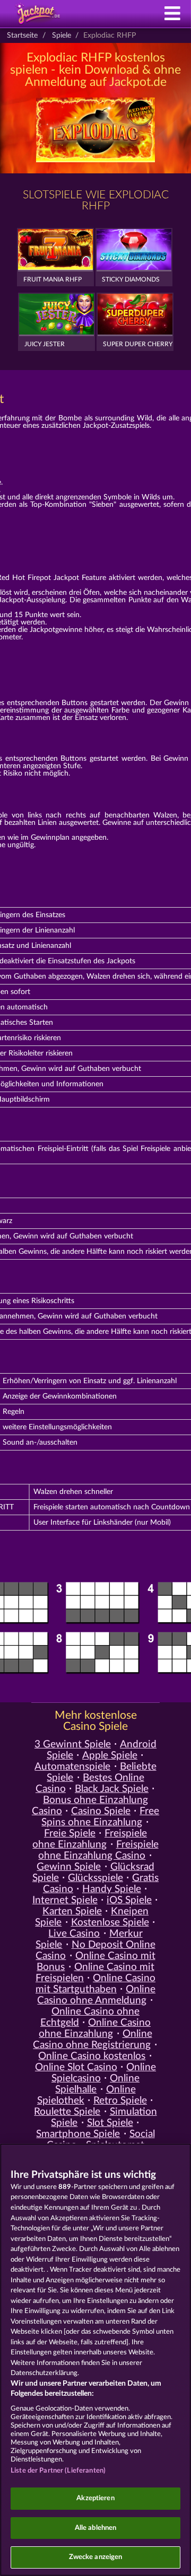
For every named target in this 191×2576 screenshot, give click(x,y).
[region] (95, 2360)
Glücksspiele (95, 1878)
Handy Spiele (112, 1889)
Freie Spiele (70, 1834)
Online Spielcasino (104, 2073)
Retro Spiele (120, 2101)
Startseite (22, 36)
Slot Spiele (110, 2123)
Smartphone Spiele (78, 2134)
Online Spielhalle (97, 2084)
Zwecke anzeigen (96, 2557)
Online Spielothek (86, 2095)
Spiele (62, 36)
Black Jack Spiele (112, 1789)
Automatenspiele (72, 1767)
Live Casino (74, 1934)
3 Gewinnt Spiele (73, 1744)
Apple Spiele (110, 1756)
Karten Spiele (72, 1911)
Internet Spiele (65, 1900)
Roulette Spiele (67, 2112)
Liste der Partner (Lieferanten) (58, 2471)
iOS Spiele (129, 1900)
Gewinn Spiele (69, 1867)
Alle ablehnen (96, 2528)
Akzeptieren (95, 2498)
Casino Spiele (101, 1811)
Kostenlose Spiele (110, 1923)
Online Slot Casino (76, 2067)
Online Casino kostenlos (92, 2056)
